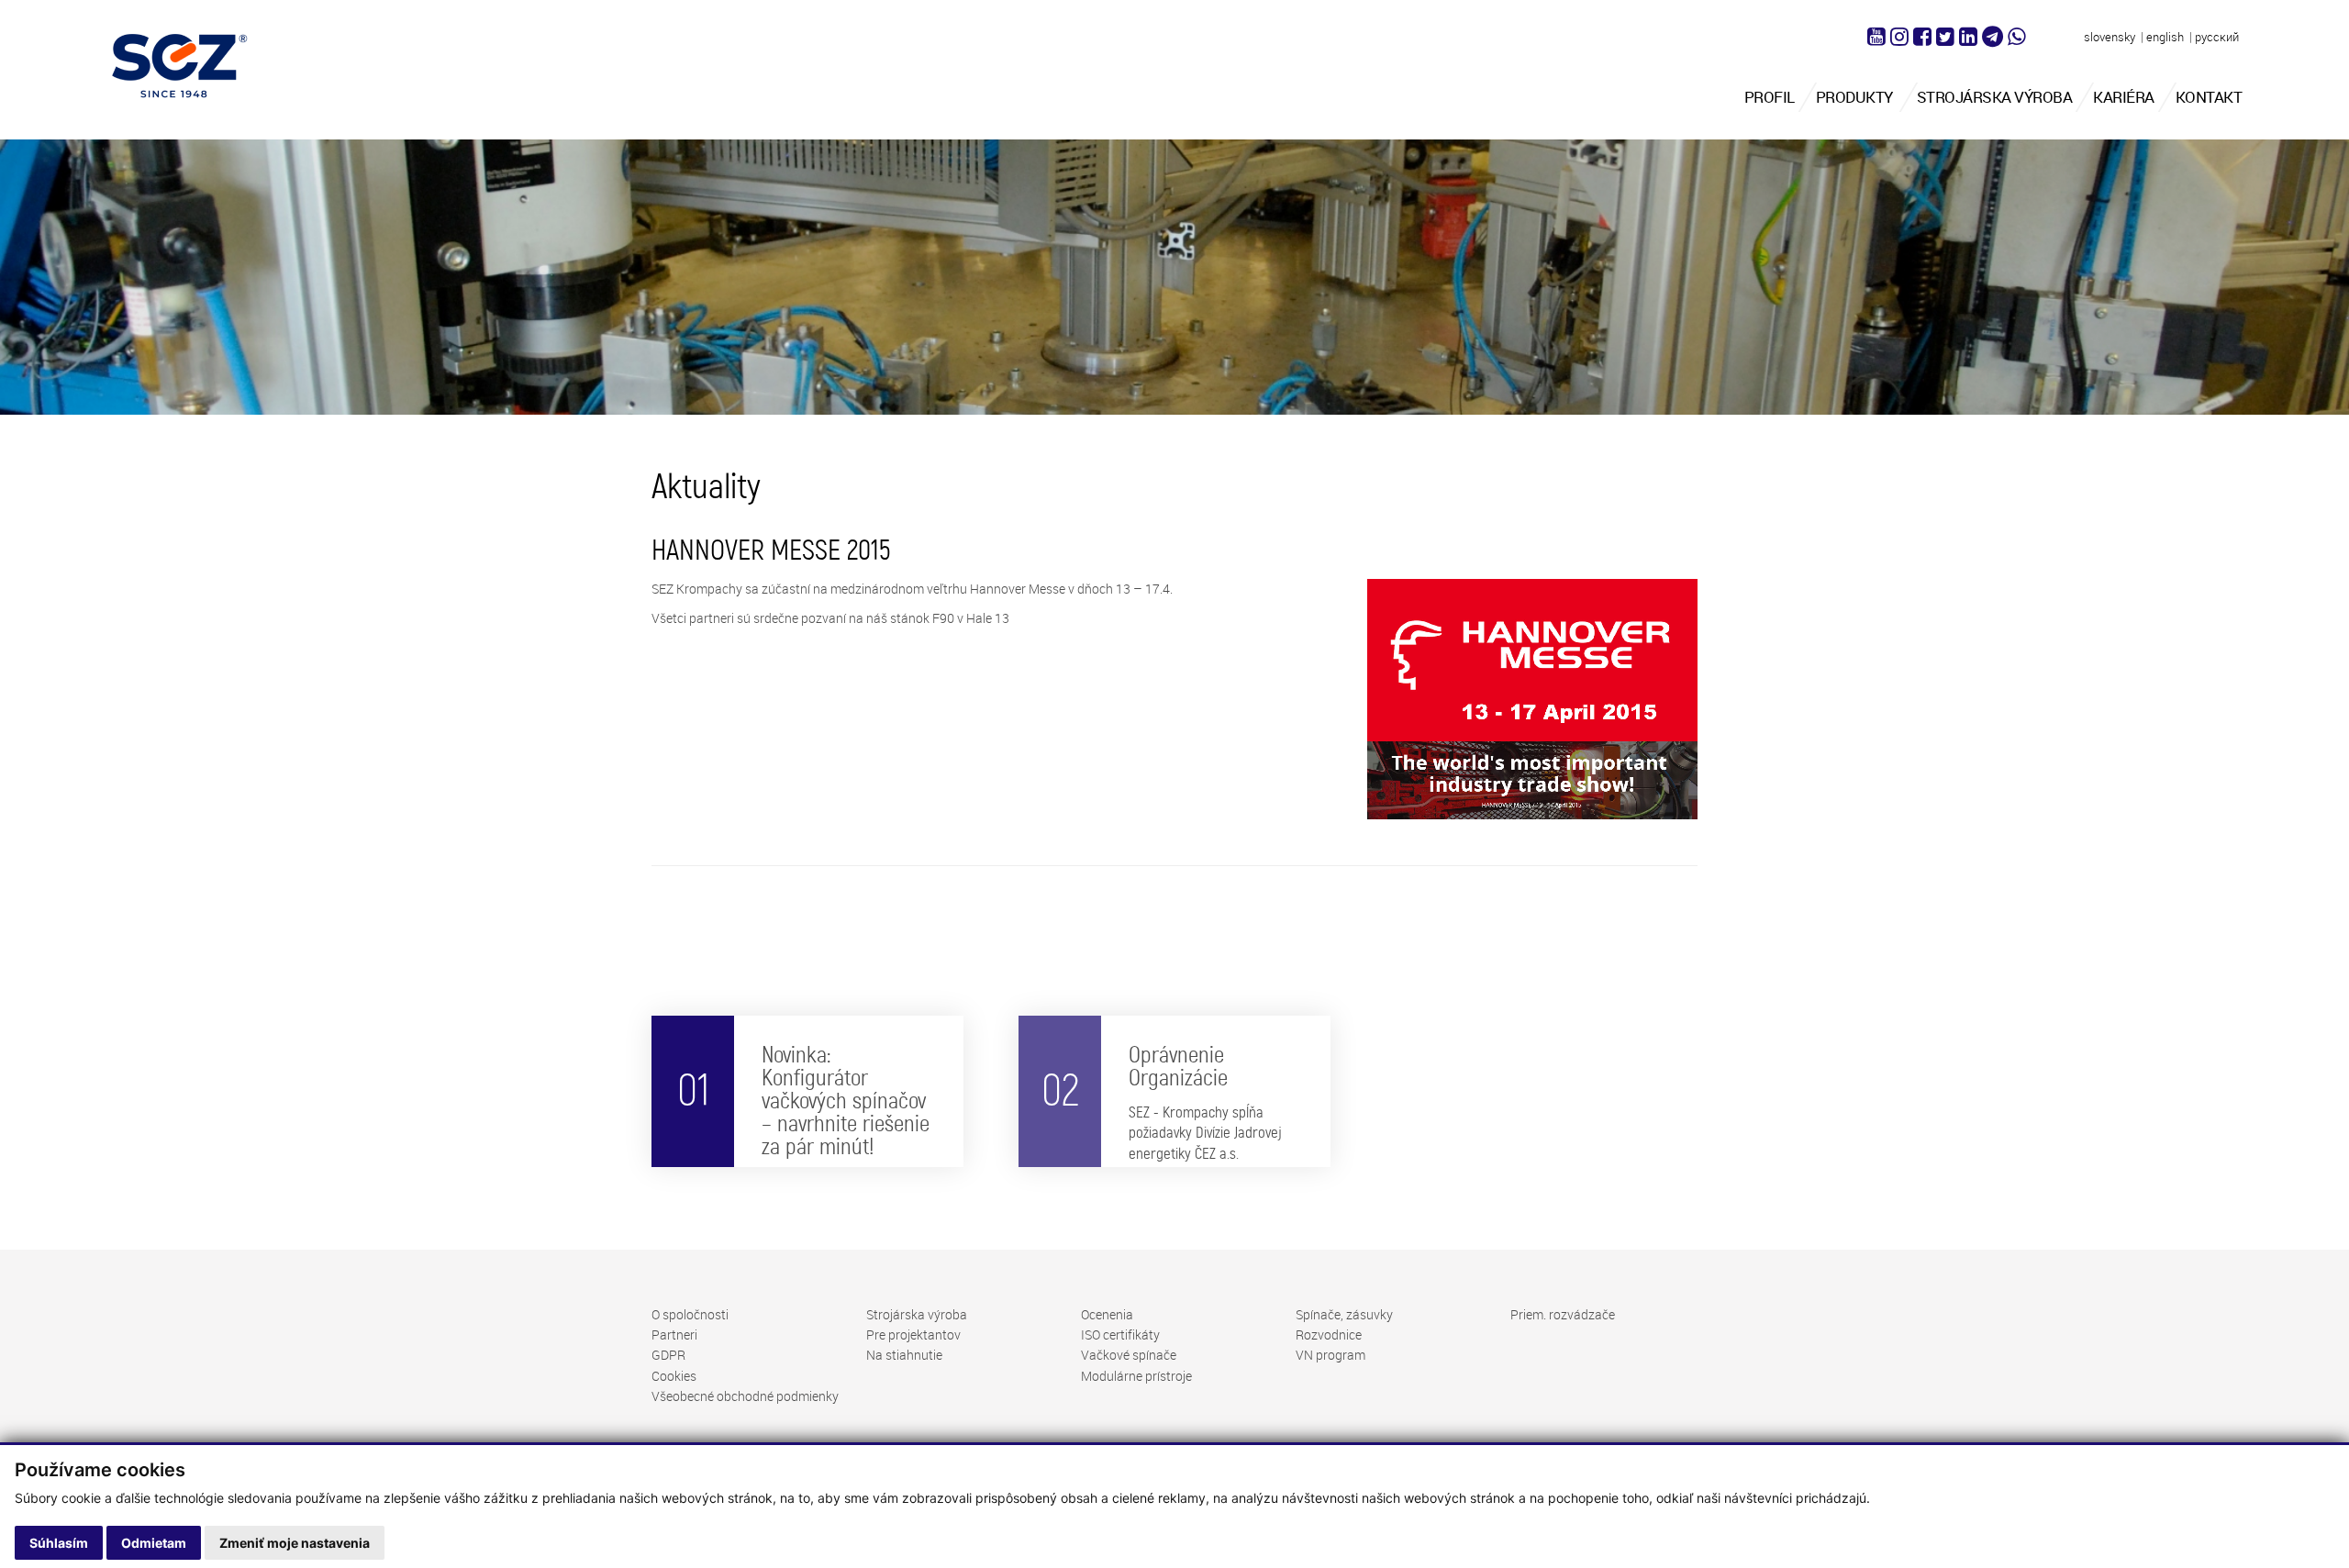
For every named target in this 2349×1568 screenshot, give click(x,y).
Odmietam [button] (154, 1543)
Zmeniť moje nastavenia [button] (295, 1543)
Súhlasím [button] (59, 1543)
